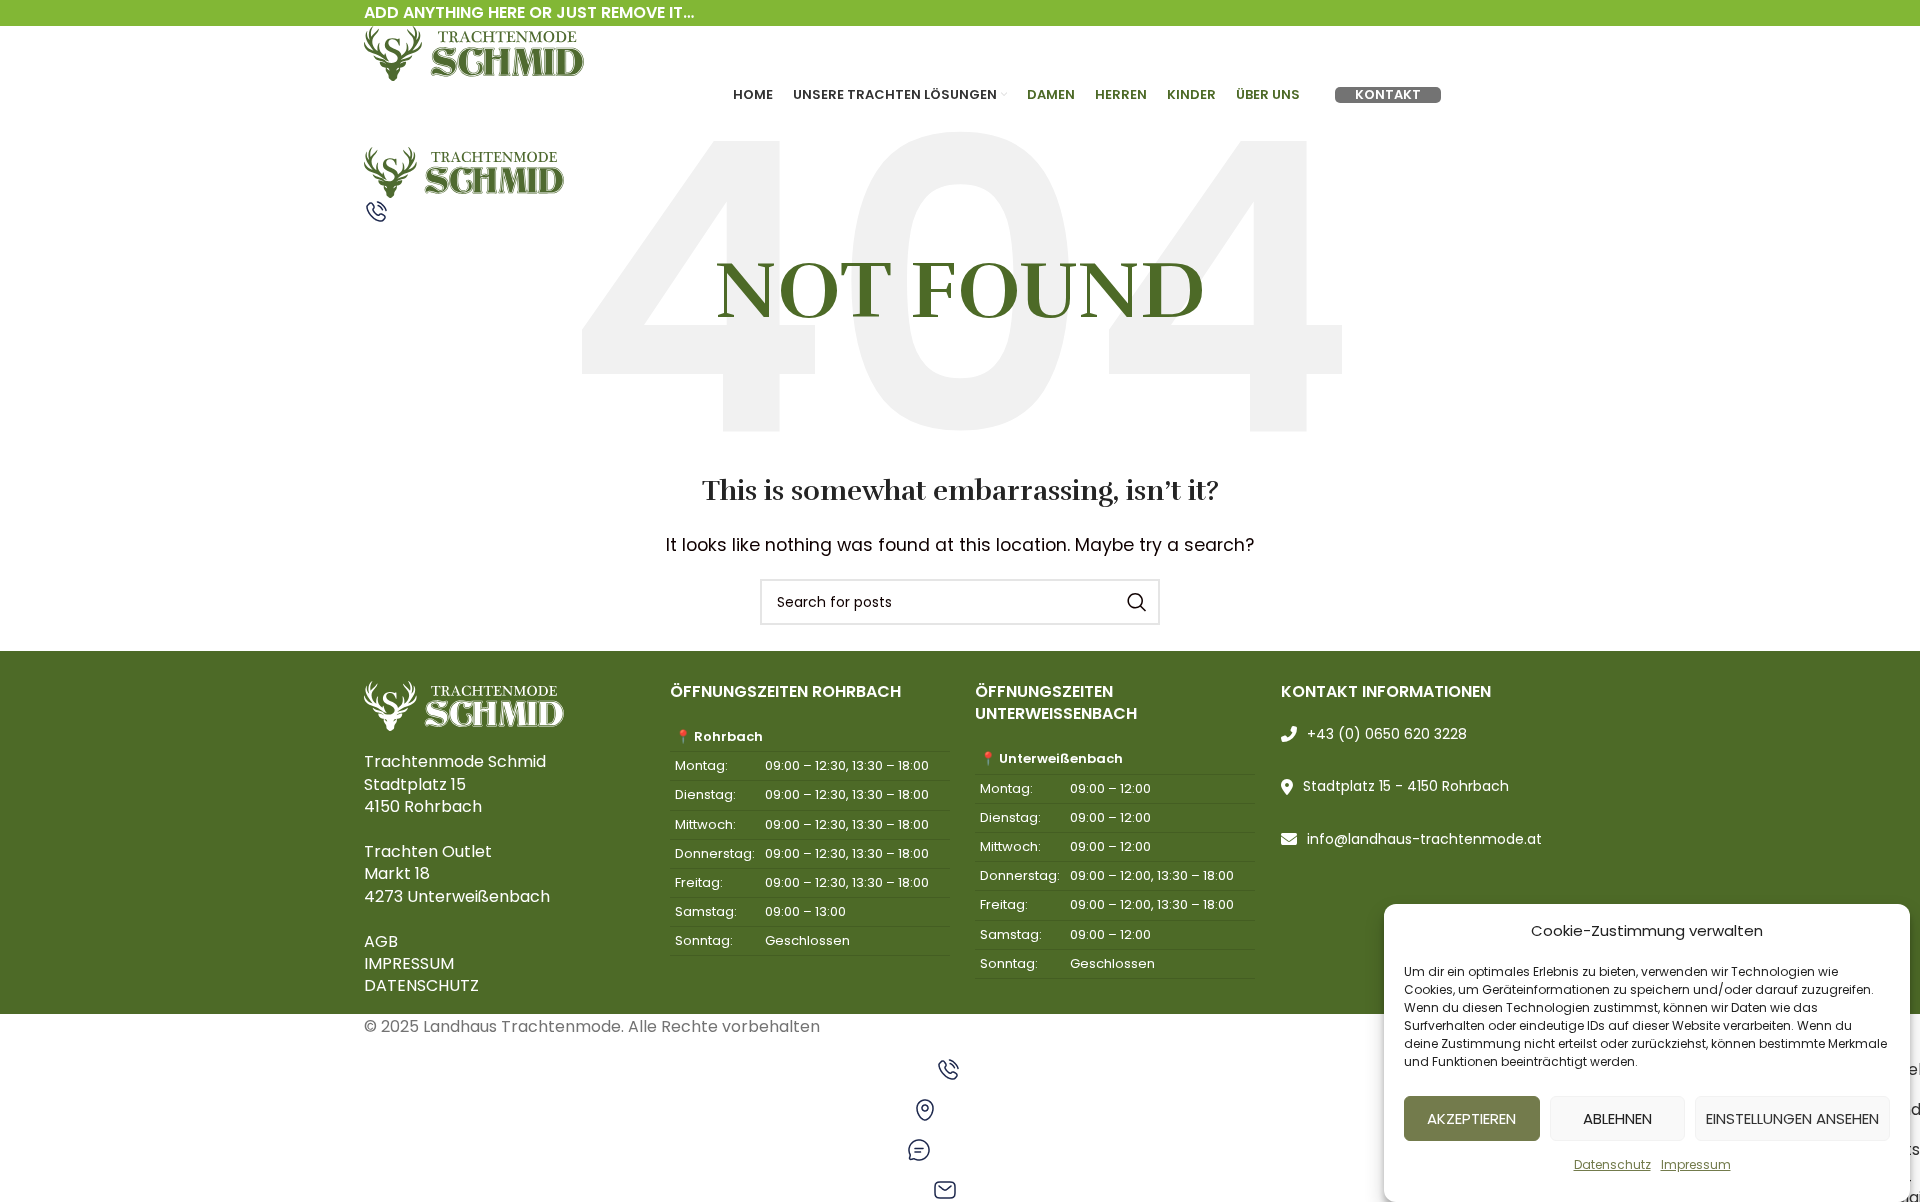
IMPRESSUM (409, 963)
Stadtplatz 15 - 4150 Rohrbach (1406, 786)
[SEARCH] (1137, 602)
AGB (381, 941)
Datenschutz (1612, 1164)
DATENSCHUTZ (421, 985)
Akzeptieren (1471, 1118)
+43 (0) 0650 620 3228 (1387, 734)
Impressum (1696, 1164)
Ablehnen (1617, 1118)
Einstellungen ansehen (1792, 1118)
